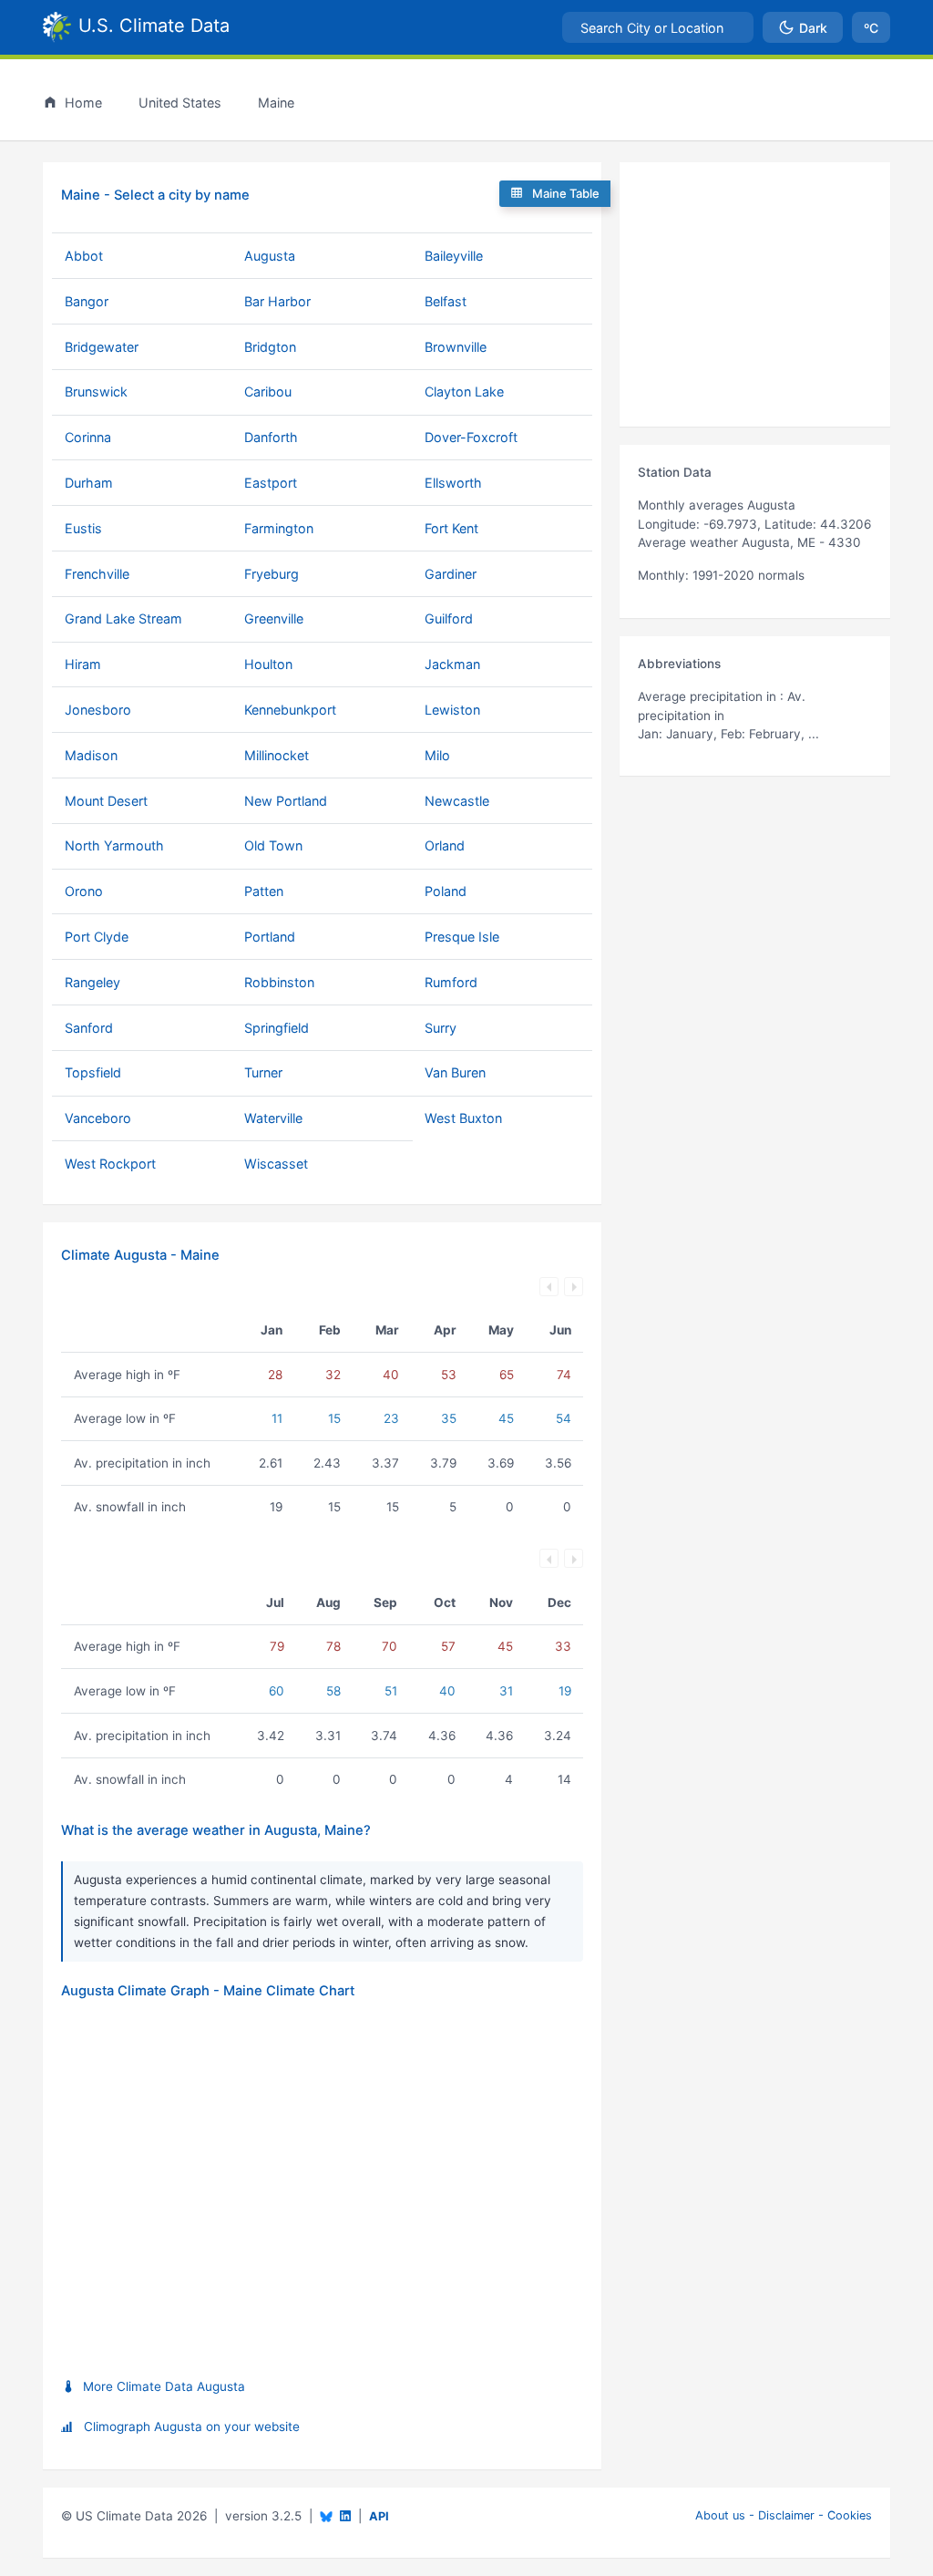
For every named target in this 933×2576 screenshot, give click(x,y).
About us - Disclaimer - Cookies (784, 2515)
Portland (270, 937)
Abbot (84, 256)
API (379, 2516)
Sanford (89, 1028)
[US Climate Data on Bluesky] (326, 2516)
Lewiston (452, 710)
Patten (264, 891)
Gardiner (451, 574)
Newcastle (457, 801)
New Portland (286, 801)
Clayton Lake (464, 392)
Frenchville (97, 574)
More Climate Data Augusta (164, 2386)
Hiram (83, 664)
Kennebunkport (290, 710)
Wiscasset (276, 1164)
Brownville (456, 347)
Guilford (449, 618)
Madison (91, 755)
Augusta (270, 256)
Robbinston (279, 982)
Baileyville (454, 256)
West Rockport (110, 1164)
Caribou (268, 392)
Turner (263, 1072)
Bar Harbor (277, 301)
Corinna (88, 437)
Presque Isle (462, 937)
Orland (445, 845)
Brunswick (96, 392)
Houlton (268, 664)
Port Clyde (97, 937)
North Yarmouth (114, 845)
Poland (446, 891)
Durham (89, 483)
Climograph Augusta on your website (192, 2427)
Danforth (271, 437)
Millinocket (277, 755)
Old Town (273, 845)
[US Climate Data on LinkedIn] (345, 2514)
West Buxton (463, 1118)
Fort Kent (451, 528)
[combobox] (658, 27)
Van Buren (455, 1072)
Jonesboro (98, 710)
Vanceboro (98, 1118)
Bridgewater (102, 347)
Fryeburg (272, 574)
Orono (84, 891)
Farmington (279, 528)
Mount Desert (106, 801)
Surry (441, 1028)
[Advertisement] (755, 294)
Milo (437, 755)
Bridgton (270, 347)
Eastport (271, 483)
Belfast (446, 301)
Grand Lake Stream (123, 618)
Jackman (452, 664)
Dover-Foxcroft (471, 437)
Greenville (274, 618)
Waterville (273, 1118)
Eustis (83, 528)
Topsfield (93, 1072)
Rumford (451, 982)
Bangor (87, 301)
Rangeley (92, 982)
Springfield (277, 1028)
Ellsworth (453, 483)
